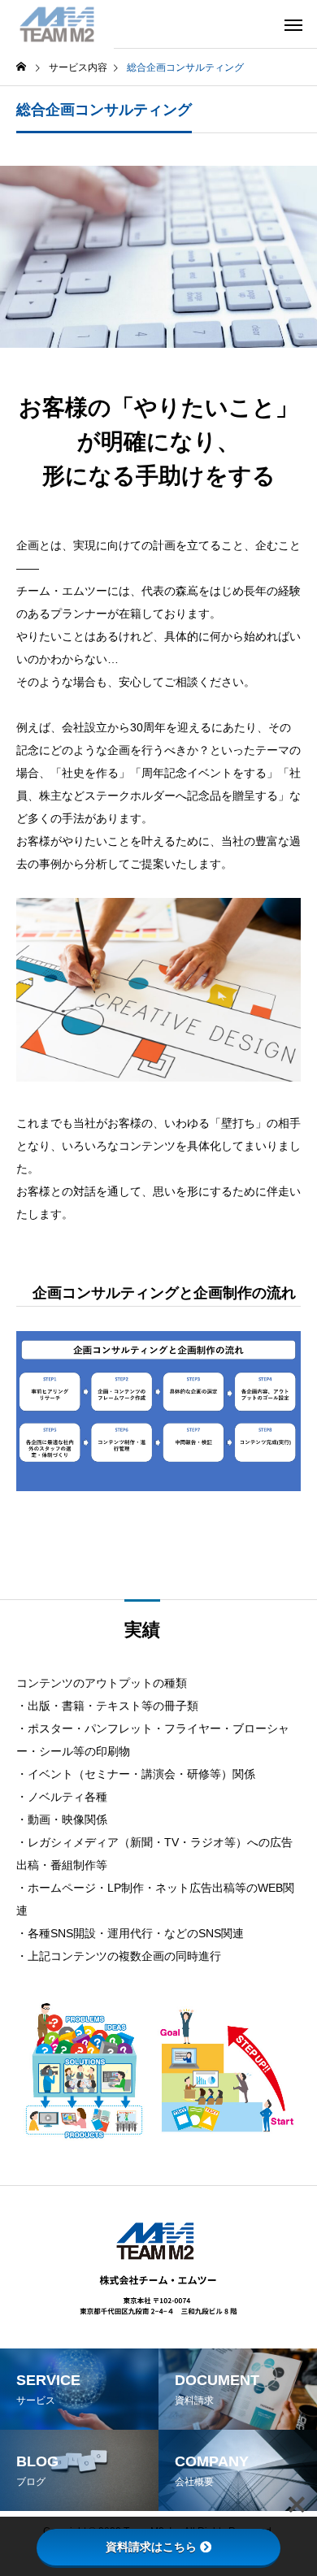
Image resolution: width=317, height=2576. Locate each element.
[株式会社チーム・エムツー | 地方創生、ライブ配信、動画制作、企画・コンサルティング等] (57, 24)
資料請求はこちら (151, 2547)
